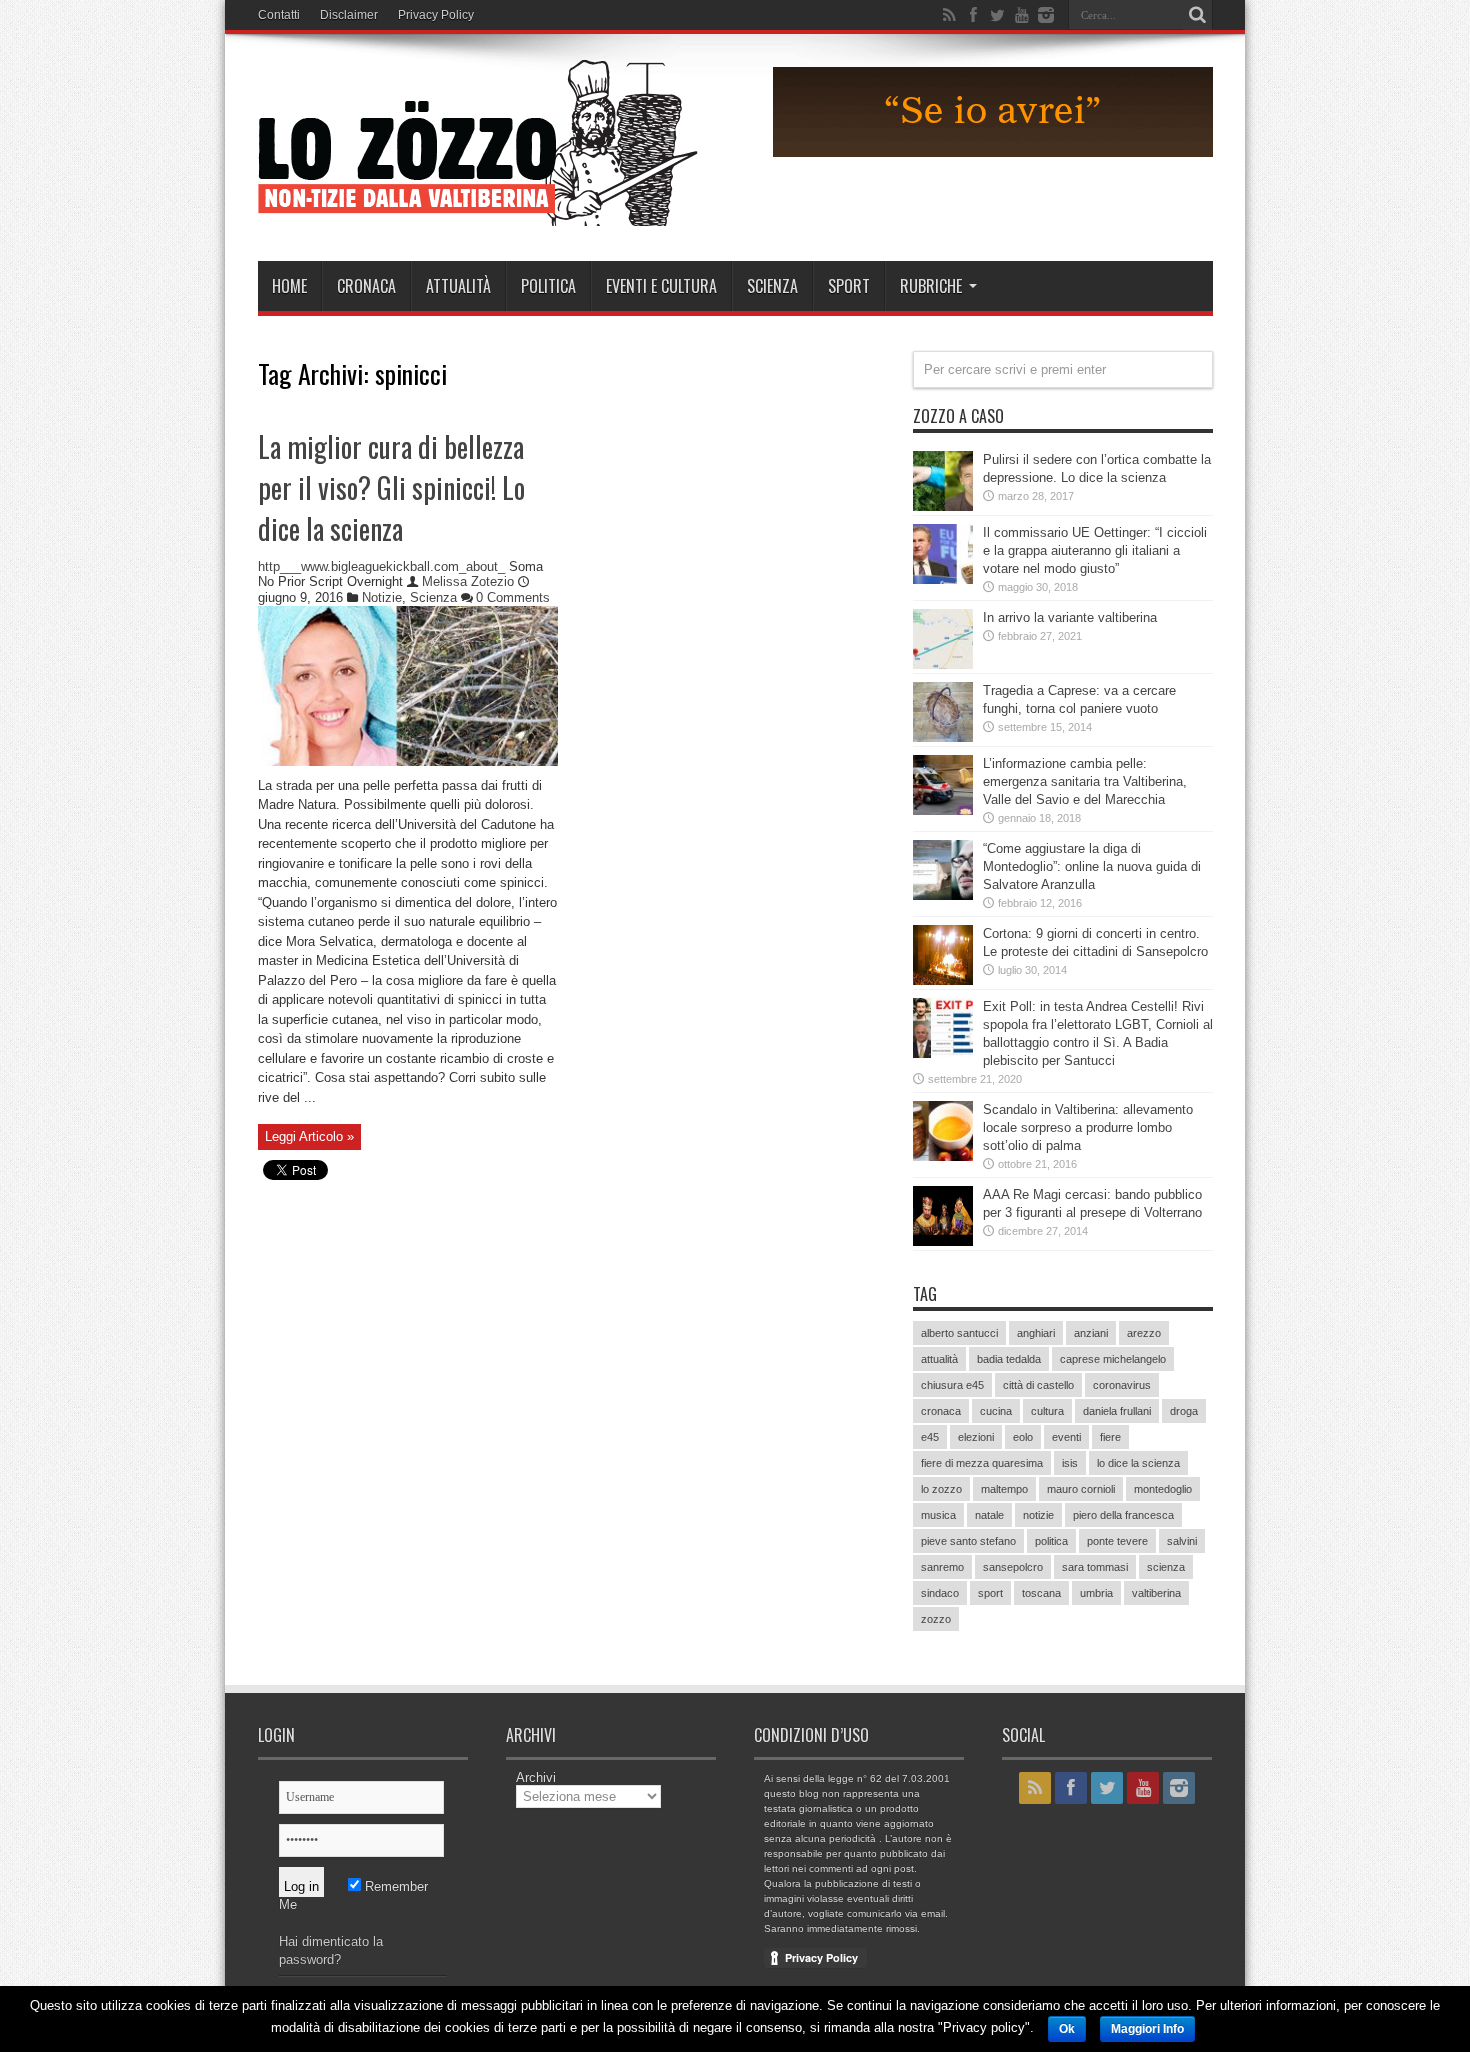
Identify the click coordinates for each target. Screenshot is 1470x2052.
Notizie (382, 597)
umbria (1096, 1593)
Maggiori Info (1147, 2029)
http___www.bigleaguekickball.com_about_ (381, 566)
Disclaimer (349, 15)
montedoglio (1163, 1489)
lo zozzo (941, 1489)
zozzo (936, 1619)
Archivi (536, 1777)
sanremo (942, 1567)
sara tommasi (1095, 1567)
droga (1184, 1411)
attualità (939, 1359)
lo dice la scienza (1138, 1463)
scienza (1166, 1567)
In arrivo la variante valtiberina (1070, 617)
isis (1070, 1463)
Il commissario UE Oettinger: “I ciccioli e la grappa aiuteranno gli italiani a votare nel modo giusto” (1095, 550)
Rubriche (931, 286)
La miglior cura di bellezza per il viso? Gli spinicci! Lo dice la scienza (391, 487)
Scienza (772, 286)
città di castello (1038, 1385)
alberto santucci (959, 1333)
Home (289, 286)
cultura (1047, 1411)
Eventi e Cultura (661, 286)
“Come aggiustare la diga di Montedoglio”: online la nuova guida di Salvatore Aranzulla (1092, 866)
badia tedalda (1009, 1359)
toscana (1041, 1593)
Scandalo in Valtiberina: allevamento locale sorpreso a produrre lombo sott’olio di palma (1088, 1127)
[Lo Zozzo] (478, 211)
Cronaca (366, 286)
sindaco (940, 1593)
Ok (1067, 2029)
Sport (849, 286)
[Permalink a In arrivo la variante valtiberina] (943, 664)
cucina (996, 1411)
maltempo (1004, 1489)
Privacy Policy (436, 15)
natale (989, 1515)
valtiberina (1156, 1593)
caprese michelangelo (1113, 1359)
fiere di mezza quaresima (982, 1463)
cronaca (941, 1411)
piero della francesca (1123, 1515)
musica (938, 1515)
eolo (1023, 1437)
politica (1051, 1541)
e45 (930, 1437)
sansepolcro (1013, 1567)
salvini (1182, 1541)
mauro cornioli (1081, 1489)
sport (990, 1593)
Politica (548, 286)
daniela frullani (1117, 1411)
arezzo (1144, 1333)
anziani (1091, 1333)
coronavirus (1122, 1385)
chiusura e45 (952, 1385)
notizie (1038, 1515)
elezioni (976, 1437)
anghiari (1036, 1333)
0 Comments (513, 597)
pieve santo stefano (968, 1541)
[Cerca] (1198, 15)
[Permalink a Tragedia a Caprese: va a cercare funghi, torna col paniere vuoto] (943, 737)
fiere (1110, 1437)
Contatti (279, 15)
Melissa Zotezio (470, 581)
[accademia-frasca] (993, 152)
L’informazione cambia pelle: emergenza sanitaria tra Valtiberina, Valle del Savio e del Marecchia (1085, 781)
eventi (1066, 1437)
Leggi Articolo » (309, 1136)
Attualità (458, 286)
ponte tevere (1117, 1541)
